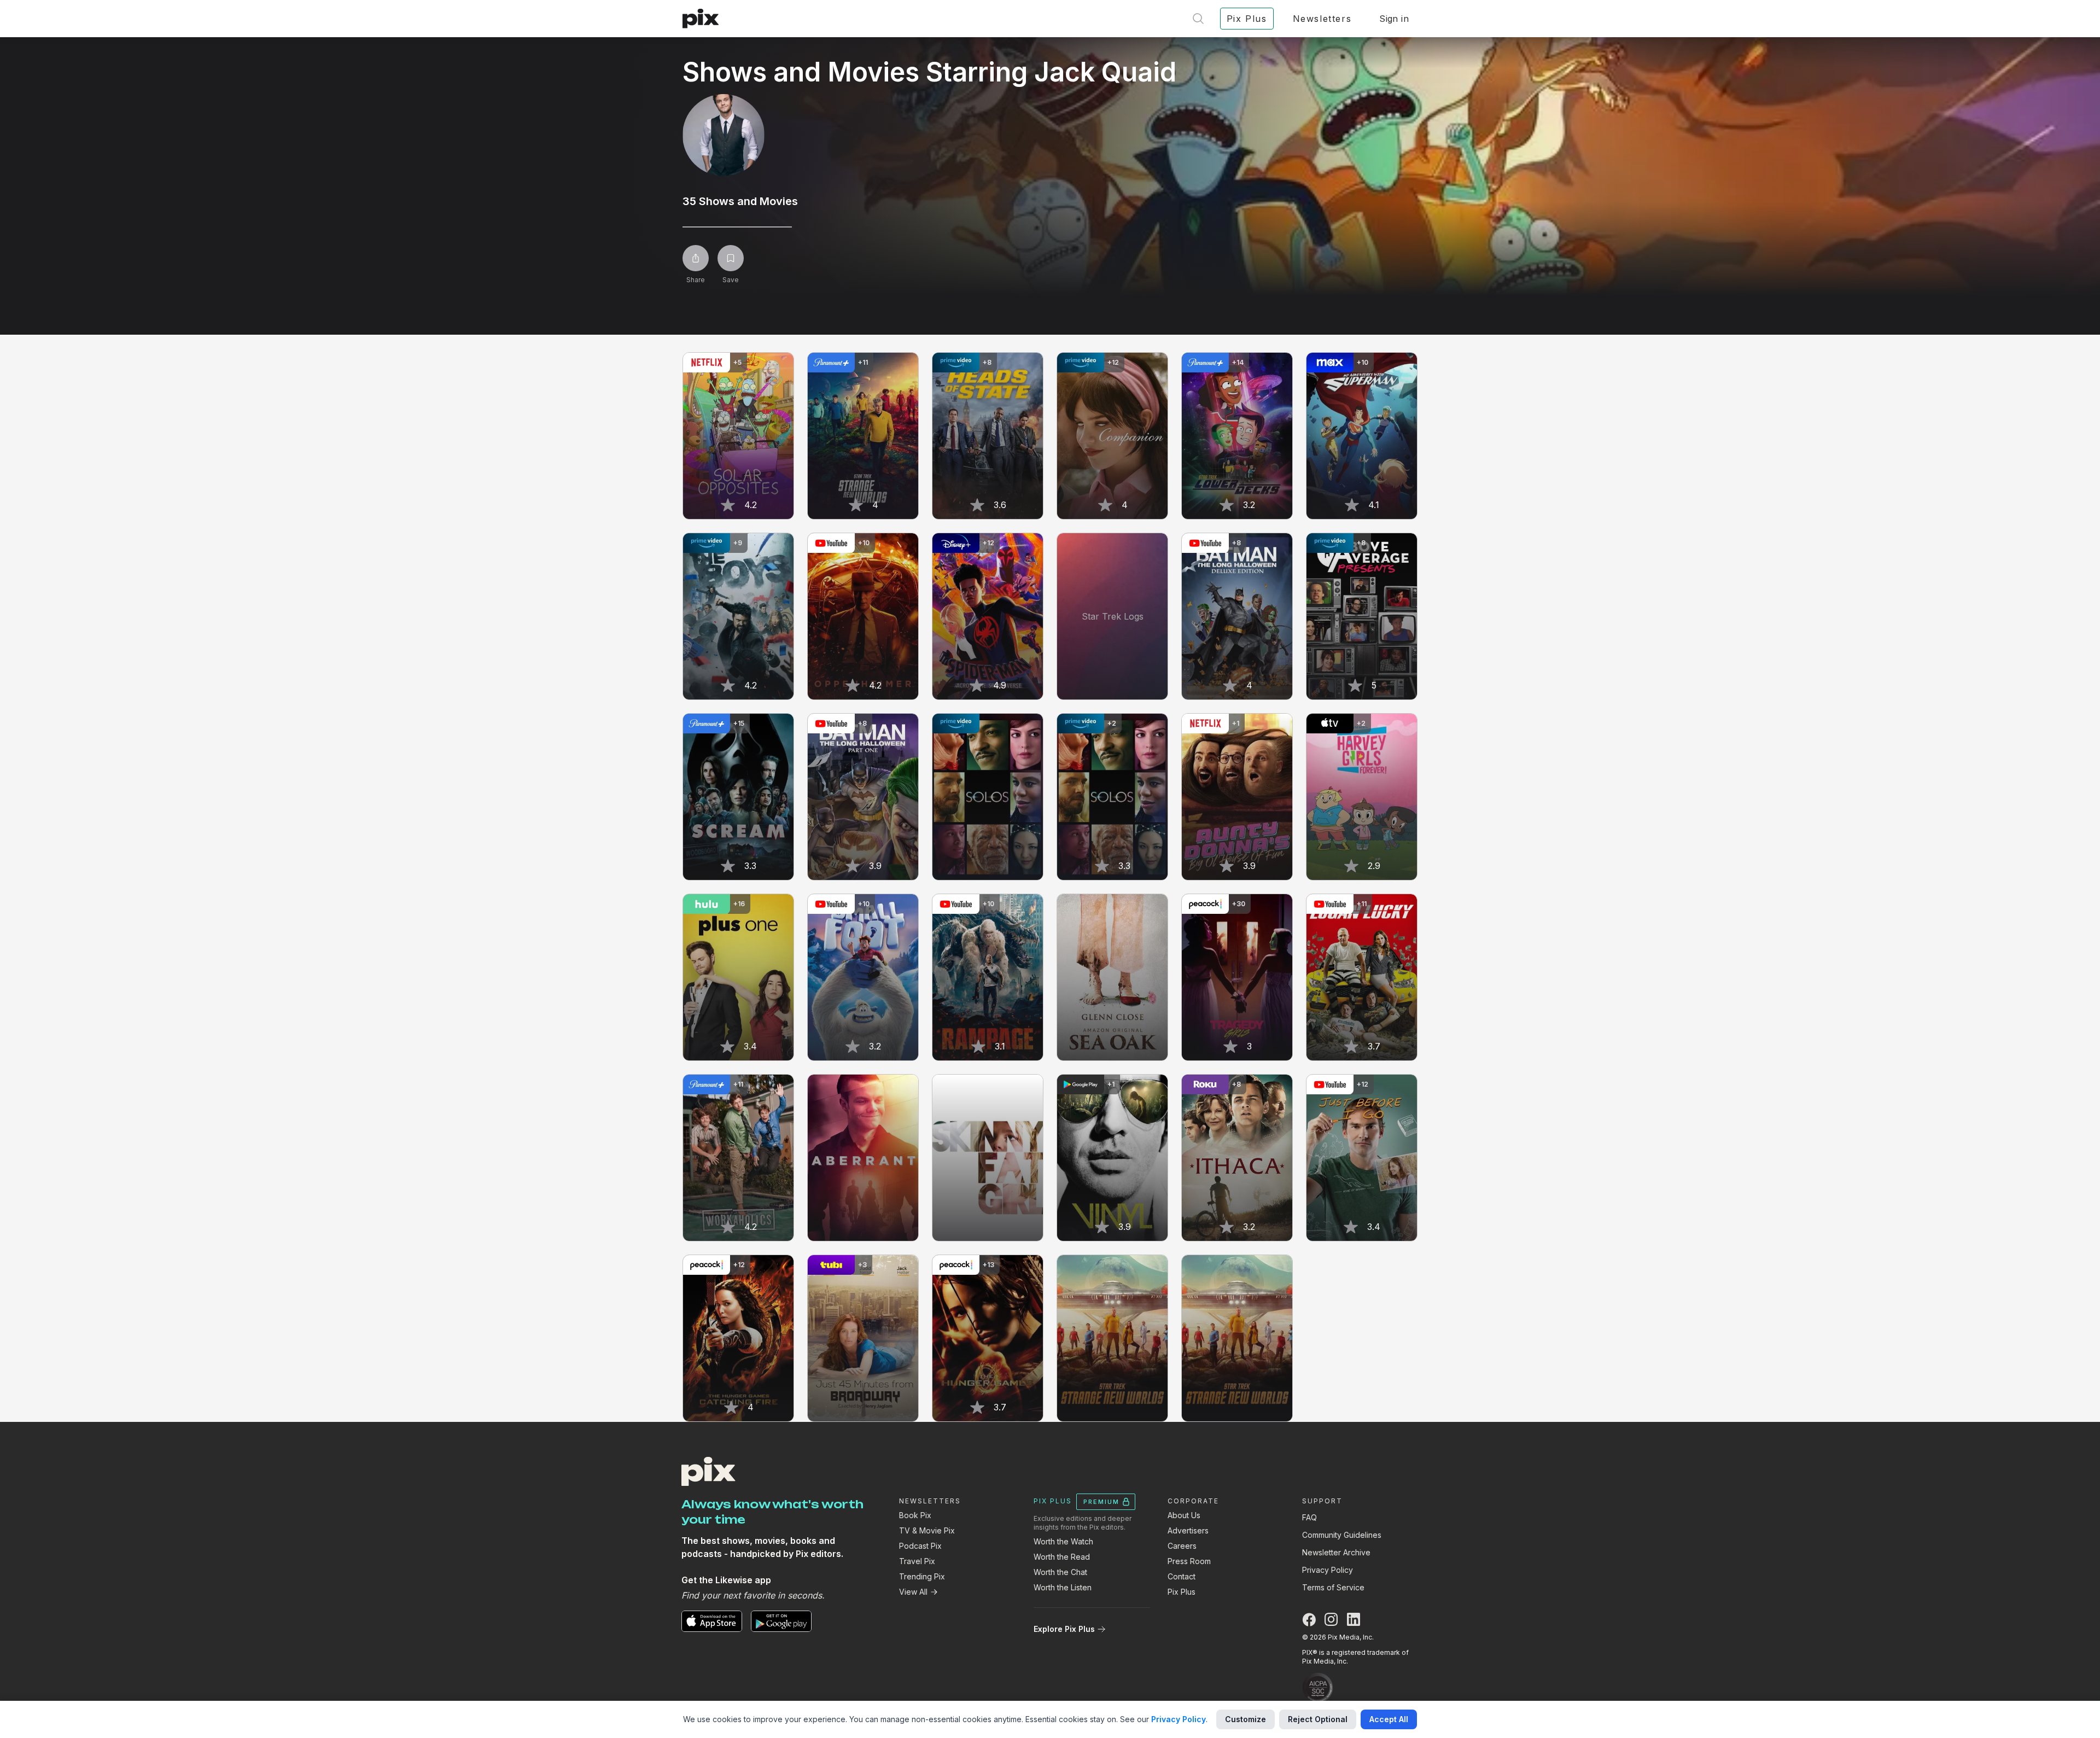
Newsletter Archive (1336, 1552)
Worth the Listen (1063, 1587)
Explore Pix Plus (1064, 1629)
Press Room (1189, 1561)
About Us (1184, 1515)
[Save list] (731, 258)
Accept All (1389, 1719)
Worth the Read (1062, 1557)
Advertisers (1188, 1530)
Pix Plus (1182, 1592)
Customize (1246, 1719)
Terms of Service (1333, 1587)
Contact (1182, 1576)
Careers (1182, 1546)
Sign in (1394, 19)
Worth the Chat (1060, 1572)
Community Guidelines (1342, 1535)
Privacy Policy (1328, 1570)
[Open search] (1198, 19)
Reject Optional (1318, 1719)
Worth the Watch (1063, 1541)
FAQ (1309, 1517)
